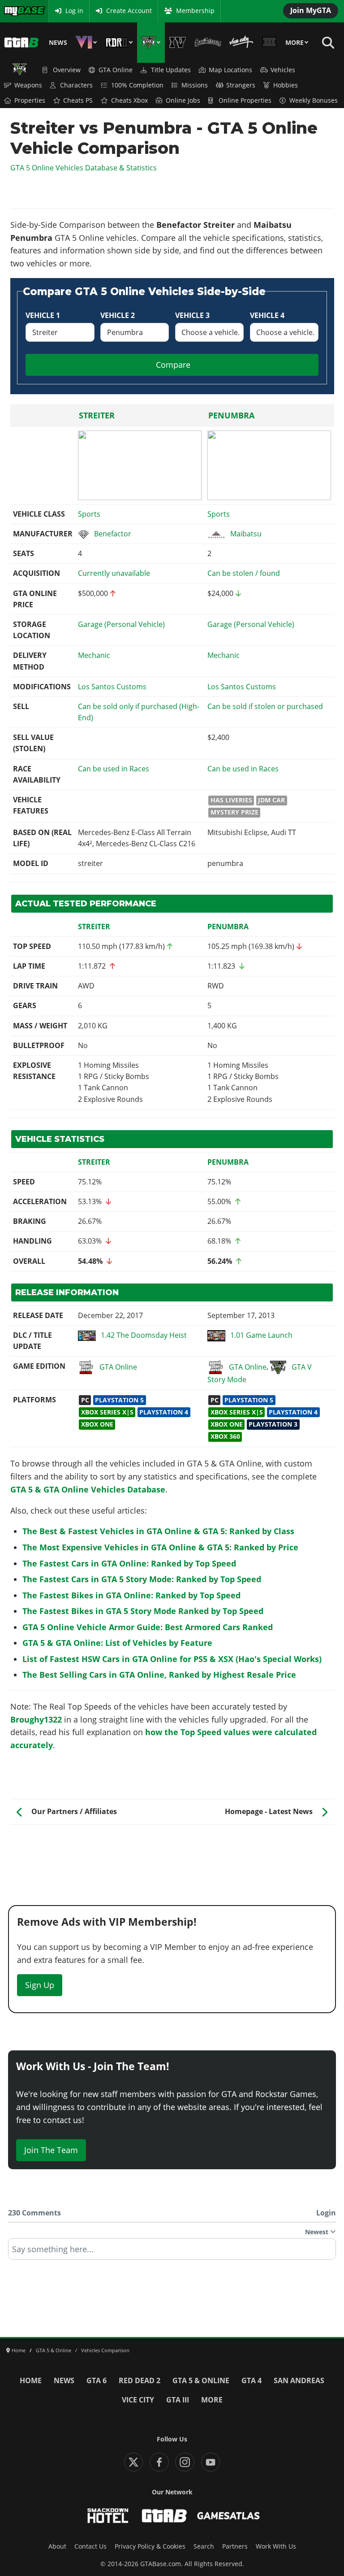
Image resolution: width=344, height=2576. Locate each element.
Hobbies (286, 85)
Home (31, 2380)
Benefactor (113, 534)
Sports (89, 514)
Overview (67, 70)
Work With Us (276, 2546)
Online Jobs (183, 100)
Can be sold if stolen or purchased (265, 706)
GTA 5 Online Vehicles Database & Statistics (84, 168)
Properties (30, 100)
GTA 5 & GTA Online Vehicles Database (88, 1489)
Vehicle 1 (43, 315)
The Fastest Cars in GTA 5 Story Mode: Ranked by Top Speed (142, 1579)
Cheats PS (78, 100)
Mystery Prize (234, 812)
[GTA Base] (21, 43)
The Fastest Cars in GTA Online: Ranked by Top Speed (129, 1563)
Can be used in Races (114, 769)
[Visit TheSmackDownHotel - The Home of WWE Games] (108, 2516)
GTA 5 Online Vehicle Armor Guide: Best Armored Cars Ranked (148, 1627)
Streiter (97, 415)
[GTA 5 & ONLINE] (151, 43)
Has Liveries (231, 800)
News (58, 43)
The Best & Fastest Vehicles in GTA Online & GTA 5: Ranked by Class (158, 1531)
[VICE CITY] (241, 43)
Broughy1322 (36, 1719)
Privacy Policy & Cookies (150, 2546)
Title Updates (171, 70)
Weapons (28, 85)
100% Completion (137, 85)
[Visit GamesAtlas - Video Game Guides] (229, 2516)
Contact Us (90, 2546)
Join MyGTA (311, 10)
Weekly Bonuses (314, 100)
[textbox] (172, 2252)
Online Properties (245, 100)
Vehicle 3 (192, 315)
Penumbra (231, 415)
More (295, 43)
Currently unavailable (114, 573)
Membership (195, 11)
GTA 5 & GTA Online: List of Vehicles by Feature (117, 1643)
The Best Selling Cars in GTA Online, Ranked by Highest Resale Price (159, 1675)
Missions (195, 85)
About (57, 2546)
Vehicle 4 (267, 315)
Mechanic (94, 655)
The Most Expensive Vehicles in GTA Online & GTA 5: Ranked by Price (160, 1547)
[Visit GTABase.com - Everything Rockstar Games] (164, 2516)
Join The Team (51, 2150)
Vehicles (283, 70)
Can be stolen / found (244, 573)
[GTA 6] (86, 43)
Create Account (129, 11)
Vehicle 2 (118, 315)
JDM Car (271, 800)
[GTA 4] (178, 43)
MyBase (15, 11)
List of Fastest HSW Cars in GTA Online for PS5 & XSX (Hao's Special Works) (172, 1659)
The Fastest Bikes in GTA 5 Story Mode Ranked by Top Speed (143, 1611)
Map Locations (230, 70)
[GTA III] (269, 43)
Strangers (241, 85)
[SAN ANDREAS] (208, 43)
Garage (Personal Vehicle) (121, 624)
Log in (74, 11)
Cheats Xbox (129, 100)
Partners (235, 2546)
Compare (173, 365)
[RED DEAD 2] (119, 43)
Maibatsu (246, 534)
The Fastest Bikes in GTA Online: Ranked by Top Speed (131, 1595)
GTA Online (116, 70)
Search (204, 2546)
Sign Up (40, 1985)
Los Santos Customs (112, 687)
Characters (76, 85)
